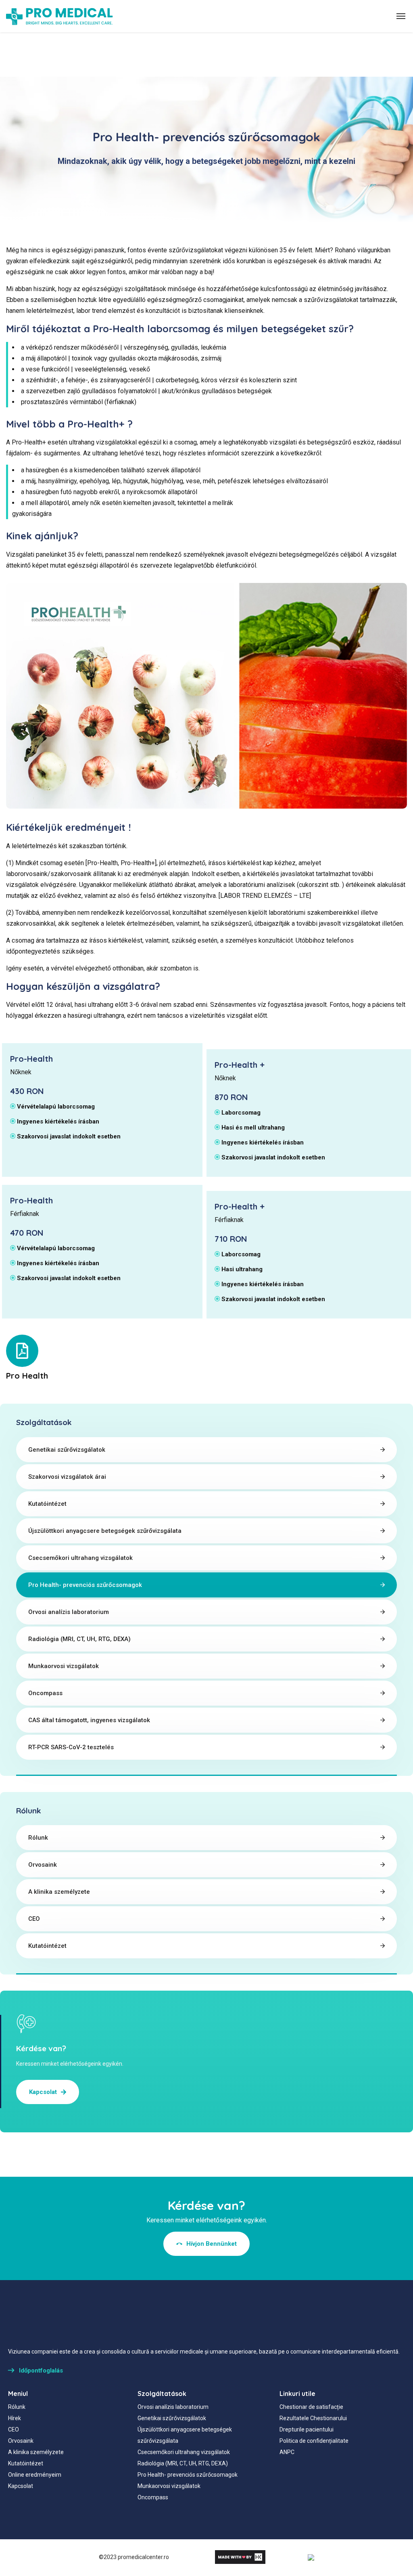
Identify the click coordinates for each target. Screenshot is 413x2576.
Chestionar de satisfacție (311, 2407)
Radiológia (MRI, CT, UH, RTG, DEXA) (79, 1639)
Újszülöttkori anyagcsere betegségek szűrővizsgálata (105, 1531)
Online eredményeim (35, 2475)
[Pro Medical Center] (59, 16)
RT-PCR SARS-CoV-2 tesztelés (71, 1747)
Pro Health (27, 1376)
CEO (34, 1919)
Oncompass (45, 1693)
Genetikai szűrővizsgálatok (67, 1450)
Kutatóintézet (47, 1504)
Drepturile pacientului (307, 2429)
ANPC (287, 2452)
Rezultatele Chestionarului (313, 2418)
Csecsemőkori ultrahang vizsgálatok (80, 1558)
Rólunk (38, 1838)
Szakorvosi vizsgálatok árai (67, 1477)
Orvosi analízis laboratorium (69, 1612)
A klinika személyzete (59, 1892)
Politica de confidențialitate (314, 2441)
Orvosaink (43, 1865)
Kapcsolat (21, 2486)
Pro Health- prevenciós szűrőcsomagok (85, 1585)
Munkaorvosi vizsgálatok (64, 1666)
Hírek (15, 2418)
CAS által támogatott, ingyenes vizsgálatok (89, 1720)
